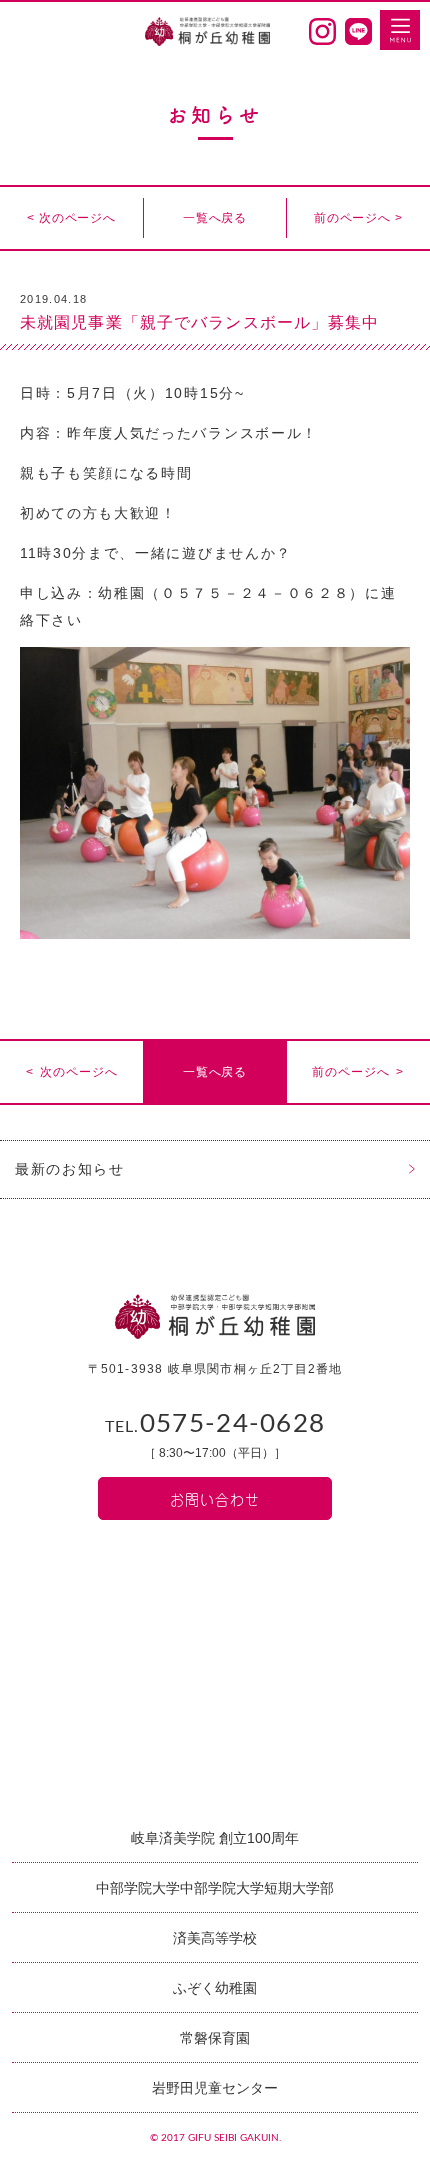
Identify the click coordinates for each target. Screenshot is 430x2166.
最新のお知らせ (70, 1169)
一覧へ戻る (215, 218)
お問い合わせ (215, 1498)
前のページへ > (358, 218)
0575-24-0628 (215, 1424)
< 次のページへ (71, 218)
